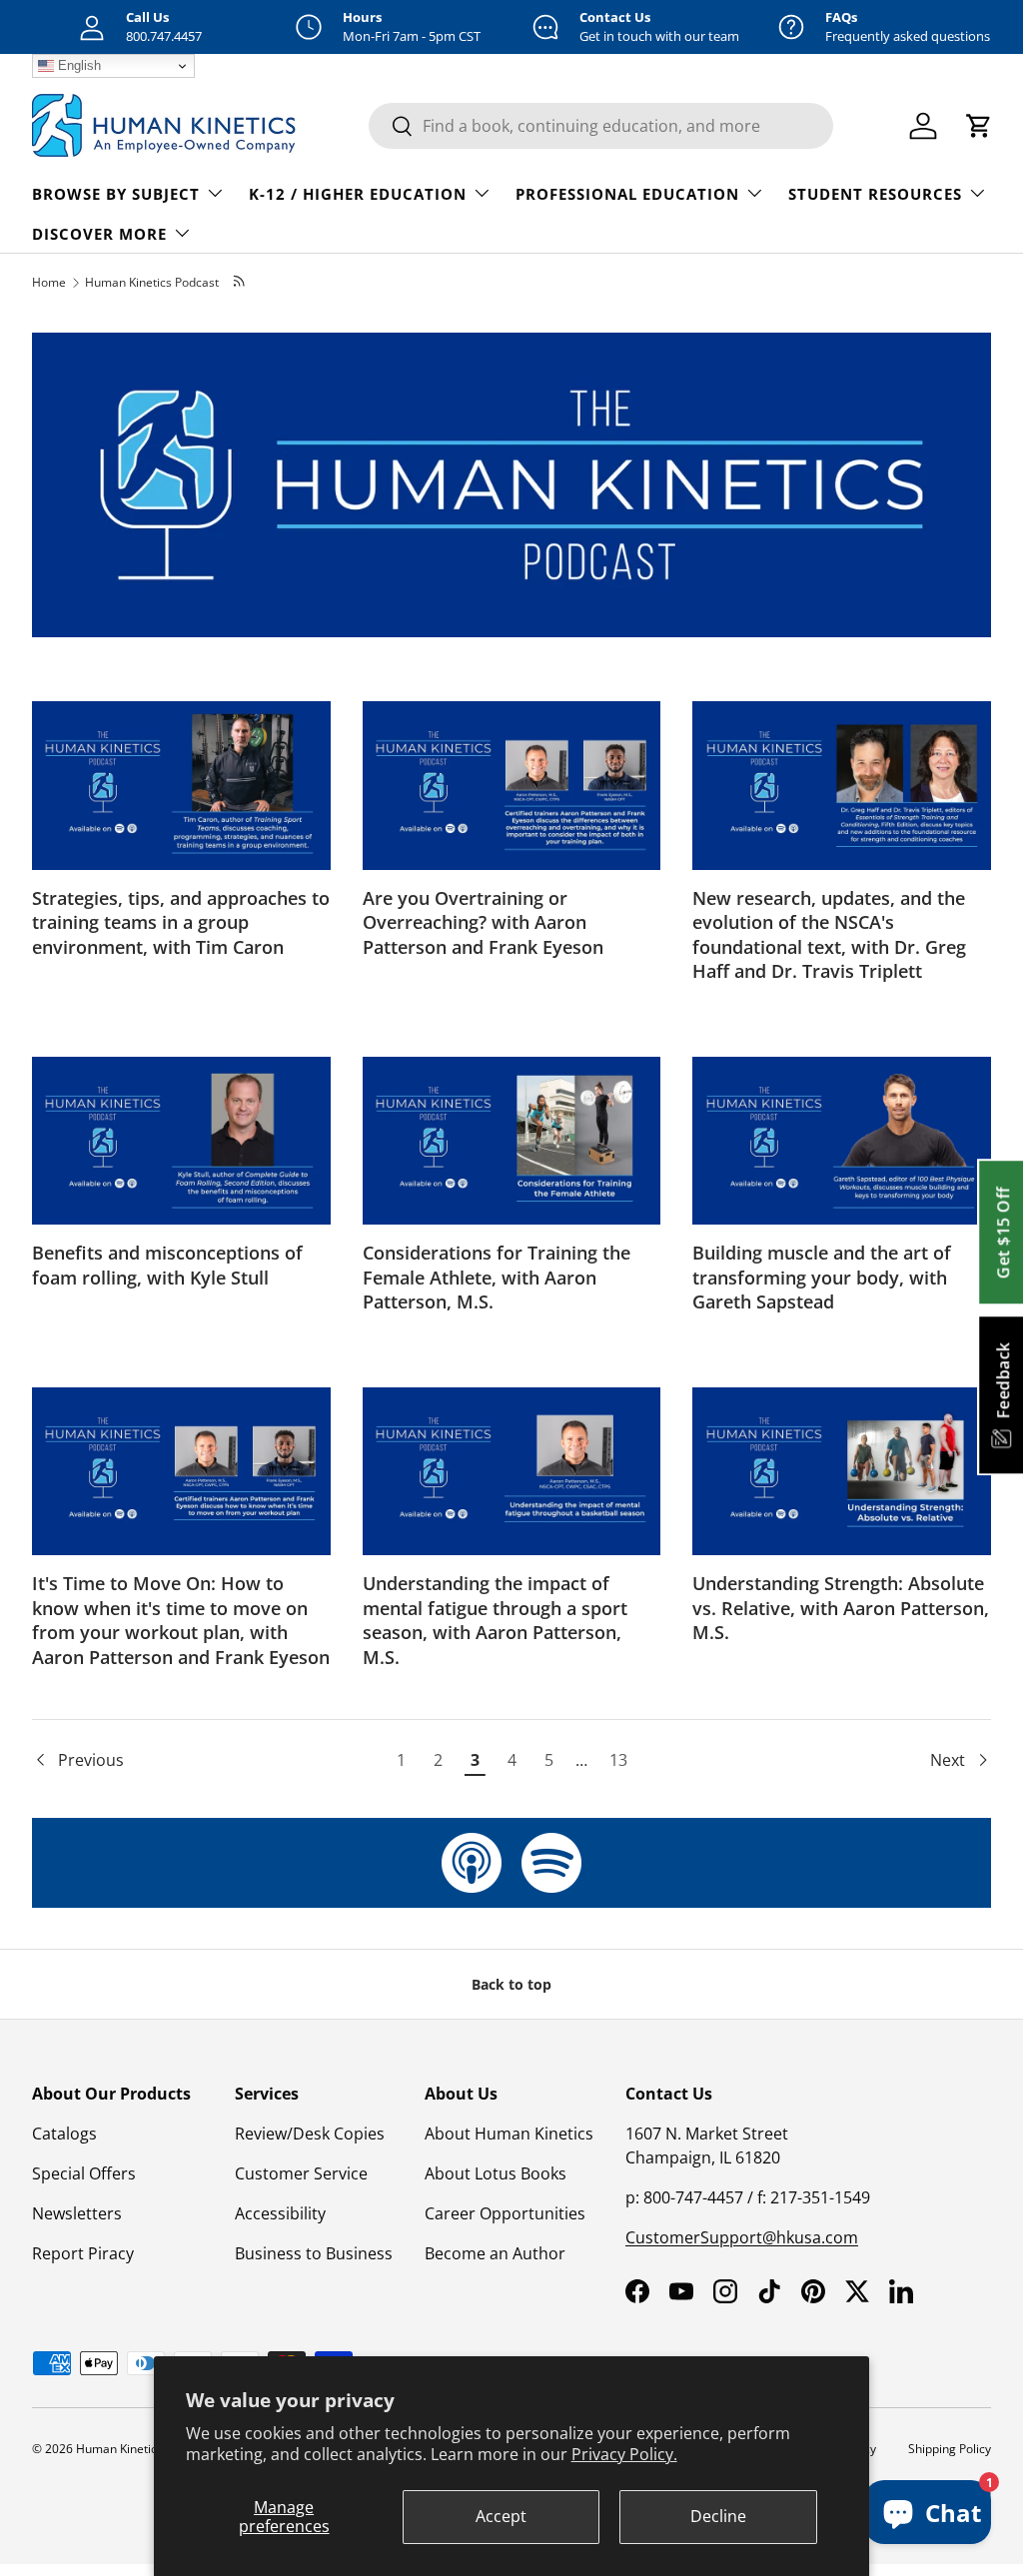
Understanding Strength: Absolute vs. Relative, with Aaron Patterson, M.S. (841, 1608)
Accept (501, 2516)
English (77, 65)
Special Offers (84, 2173)
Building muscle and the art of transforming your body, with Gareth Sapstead (822, 1277)
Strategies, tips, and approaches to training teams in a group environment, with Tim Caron (181, 922)
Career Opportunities (505, 2213)
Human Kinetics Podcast (152, 282)
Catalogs (64, 2134)
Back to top (511, 1984)
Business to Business (314, 2253)
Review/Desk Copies (310, 2134)
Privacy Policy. (624, 2454)
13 (618, 1760)
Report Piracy (83, 2253)
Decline (718, 2516)
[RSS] (240, 282)
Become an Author (495, 2253)
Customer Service (301, 2173)
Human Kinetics (119, 2449)
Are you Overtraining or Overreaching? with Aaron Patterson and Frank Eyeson (483, 922)
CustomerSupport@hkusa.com (742, 2237)
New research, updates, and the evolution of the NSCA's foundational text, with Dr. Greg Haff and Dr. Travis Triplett (829, 935)
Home (49, 282)
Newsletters (77, 2213)
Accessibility (280, 2213)
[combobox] (601, 126)
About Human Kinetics (509, 2134)
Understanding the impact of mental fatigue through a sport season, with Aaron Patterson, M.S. (495, 1620)
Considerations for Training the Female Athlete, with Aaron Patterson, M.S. (497, 1277)
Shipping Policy (950, 2449)
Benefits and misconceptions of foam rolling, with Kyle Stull (167, 1265)
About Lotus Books (496, 2173)
